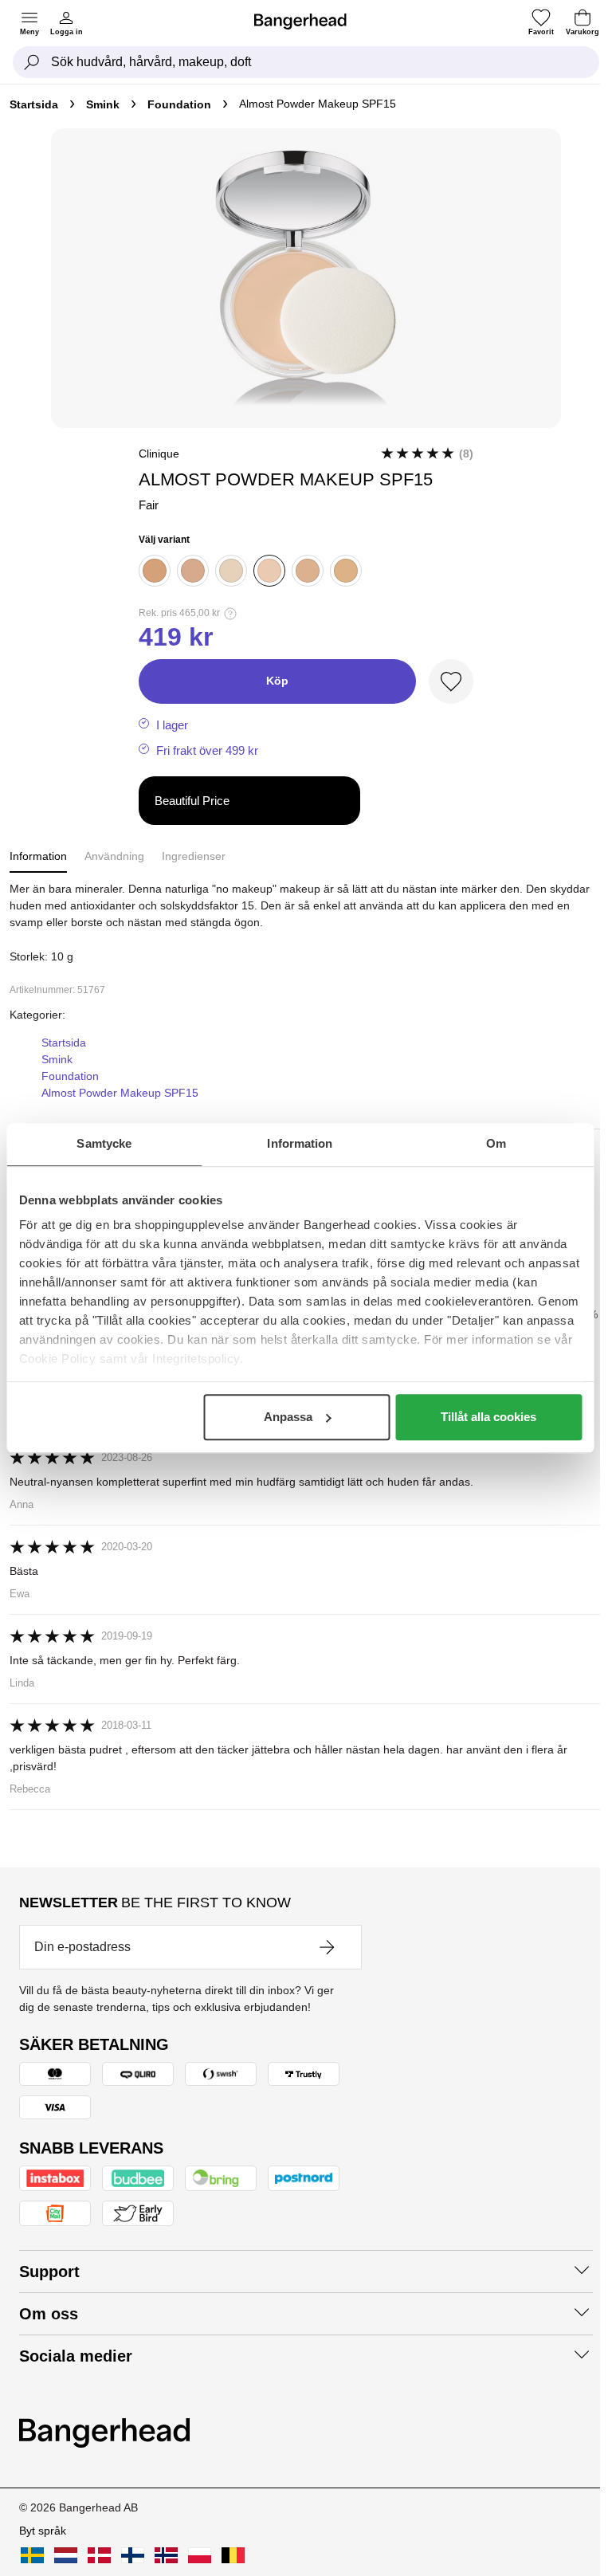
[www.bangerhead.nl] (66, 2555)
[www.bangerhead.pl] (200, 2555)
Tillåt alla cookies (488, 1417)
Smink (103, 104)
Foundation (179, 104)
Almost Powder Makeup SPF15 (120, 1093)
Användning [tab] (114, 856)
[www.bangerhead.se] (32, 2555)
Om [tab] (496, 1143)
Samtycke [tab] (104, 1143)
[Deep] (193, 571)
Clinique (159, 454)
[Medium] (155, 571)
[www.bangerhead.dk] (99, 2555)
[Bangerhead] (307, 22)
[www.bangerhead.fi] (133, 2555)
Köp (277, 681)
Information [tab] (300, 1143)
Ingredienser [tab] (194, 856)
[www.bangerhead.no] (166, 2555)
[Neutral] (308, 571)
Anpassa (288, 1417)
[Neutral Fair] (231, 571)
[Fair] (269, 571)
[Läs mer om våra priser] (230, 614)
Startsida (34, 104)
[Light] (346, 571)
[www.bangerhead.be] (233, 2555)
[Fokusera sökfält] (32, 62)
